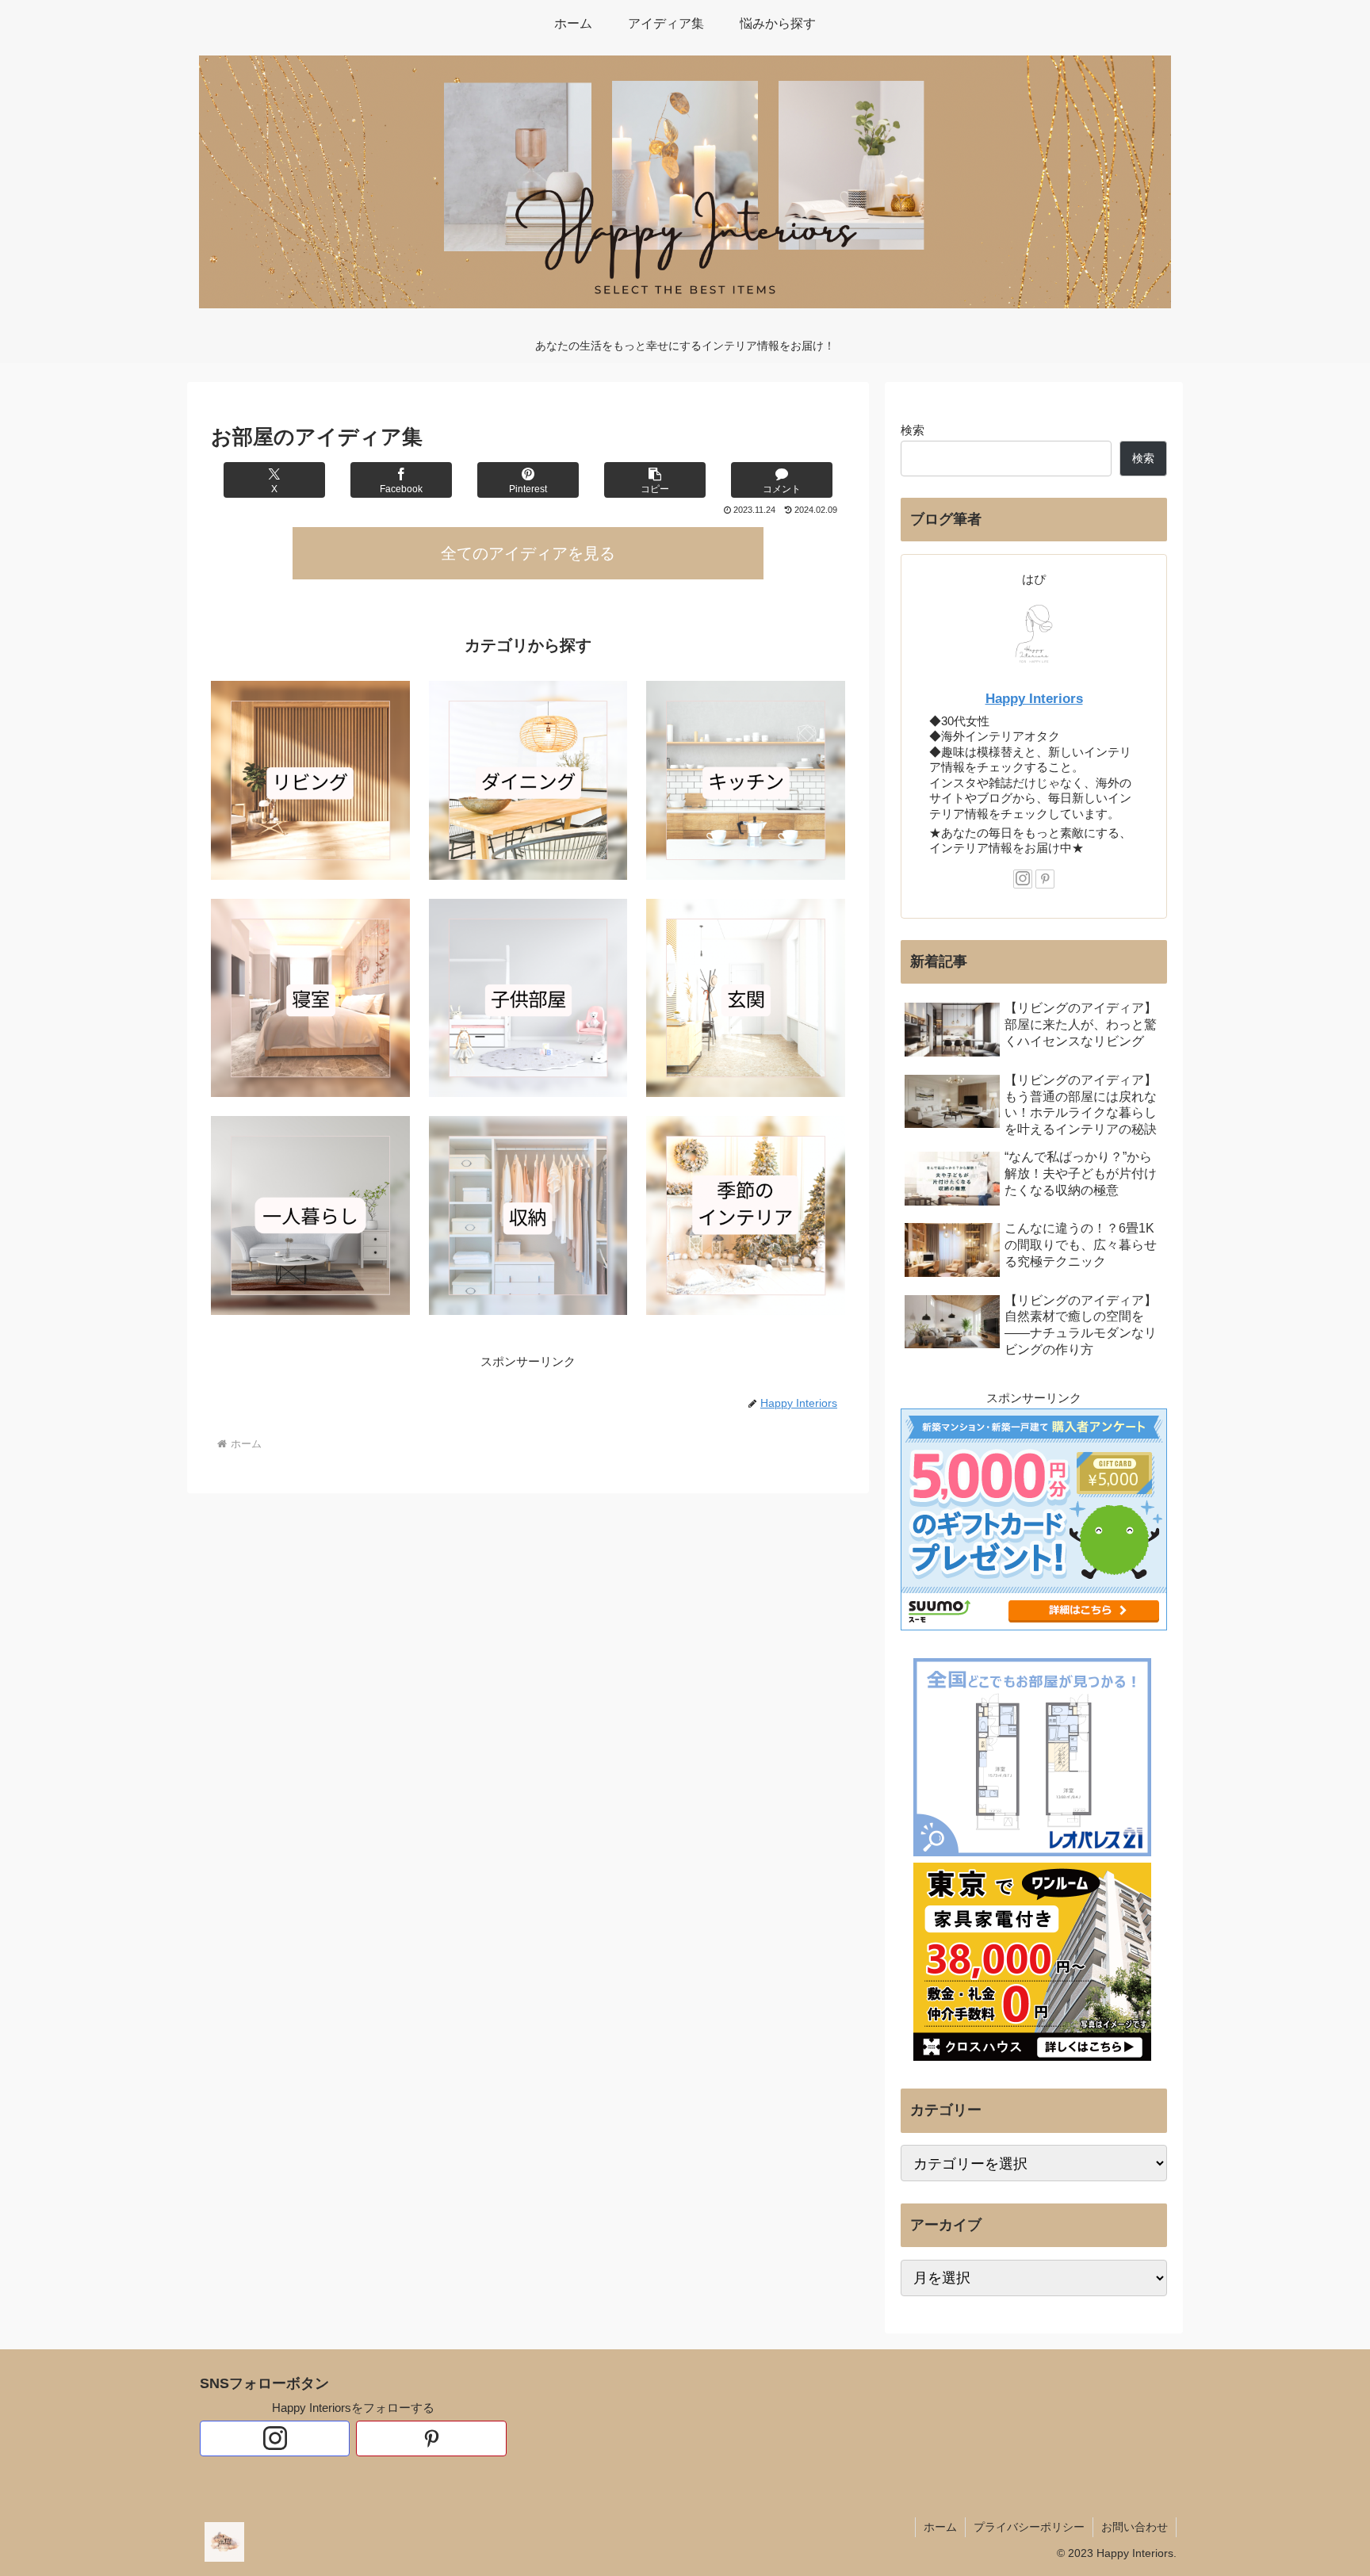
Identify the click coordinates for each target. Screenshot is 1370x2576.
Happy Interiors (1034, 698)
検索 (913, 430)
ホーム (940, 2527)
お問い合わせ (1135, 2527)
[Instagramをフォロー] (1023, 879)
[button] (655, 480)
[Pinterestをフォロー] (1045, 879)
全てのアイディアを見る (528, 553)
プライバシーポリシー (1029, 2527)
